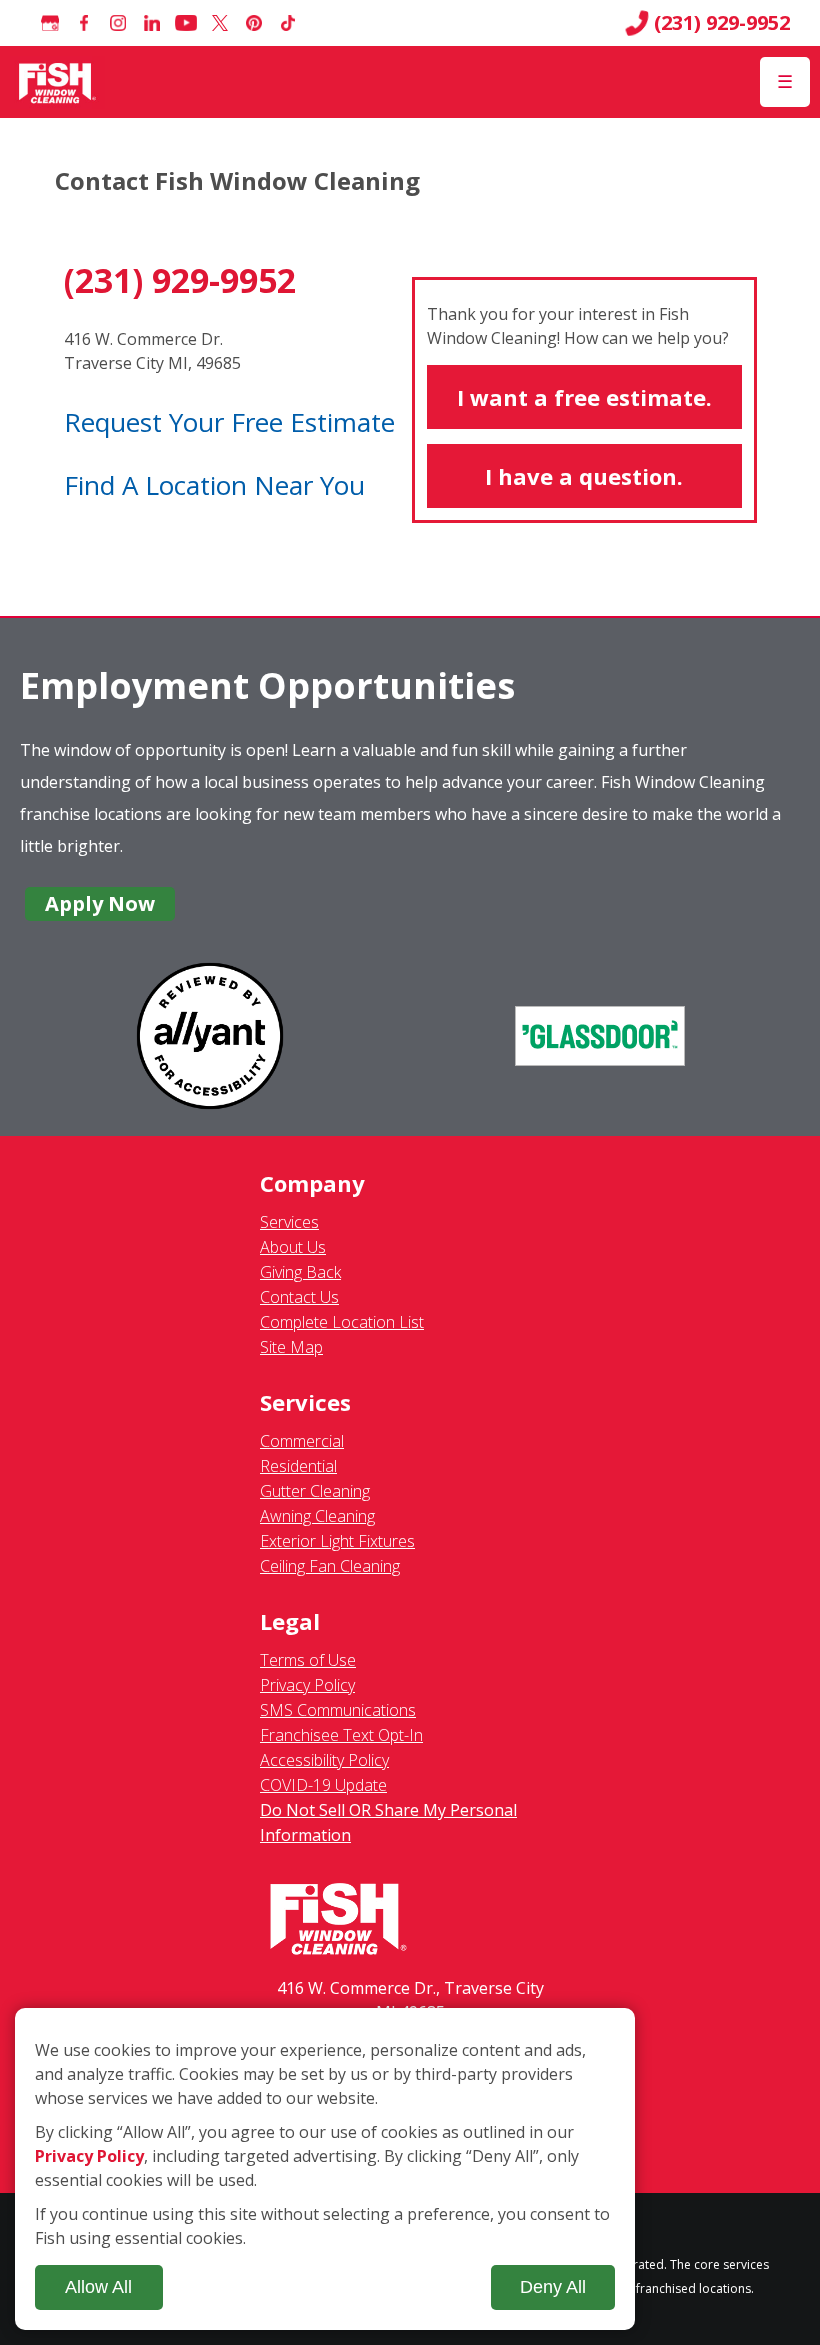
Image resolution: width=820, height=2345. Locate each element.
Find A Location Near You (214, 485)
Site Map (291, 1347)
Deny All (553, 2287)
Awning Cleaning (317, 1516)
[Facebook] (84, 23)
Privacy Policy (307, 1685)
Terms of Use (308, 1660)
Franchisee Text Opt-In (341, 1735)
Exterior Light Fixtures (337, 1541)
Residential (298, 1466)
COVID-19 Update (323, 1785)
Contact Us (299, 1297)
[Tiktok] (288, 23)
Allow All (98, 2287)
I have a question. (584, 476)
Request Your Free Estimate (229, 422)
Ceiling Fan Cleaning (330, 1566)
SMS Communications (338, 1710)
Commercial (302, 1441)
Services (289, 1222)
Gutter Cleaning (315, 1491)
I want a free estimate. (584, 397)
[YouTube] (186, 23)
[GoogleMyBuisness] (50, 23)
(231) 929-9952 (722, 23)
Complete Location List (342, 1322)
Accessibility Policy (324, 1760)
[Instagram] (118, 23)
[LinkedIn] (152, 23)
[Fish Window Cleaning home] (57, 82)
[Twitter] (220, 23)
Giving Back (300, 1272)
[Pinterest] (254, 23)
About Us (293, 1247)
